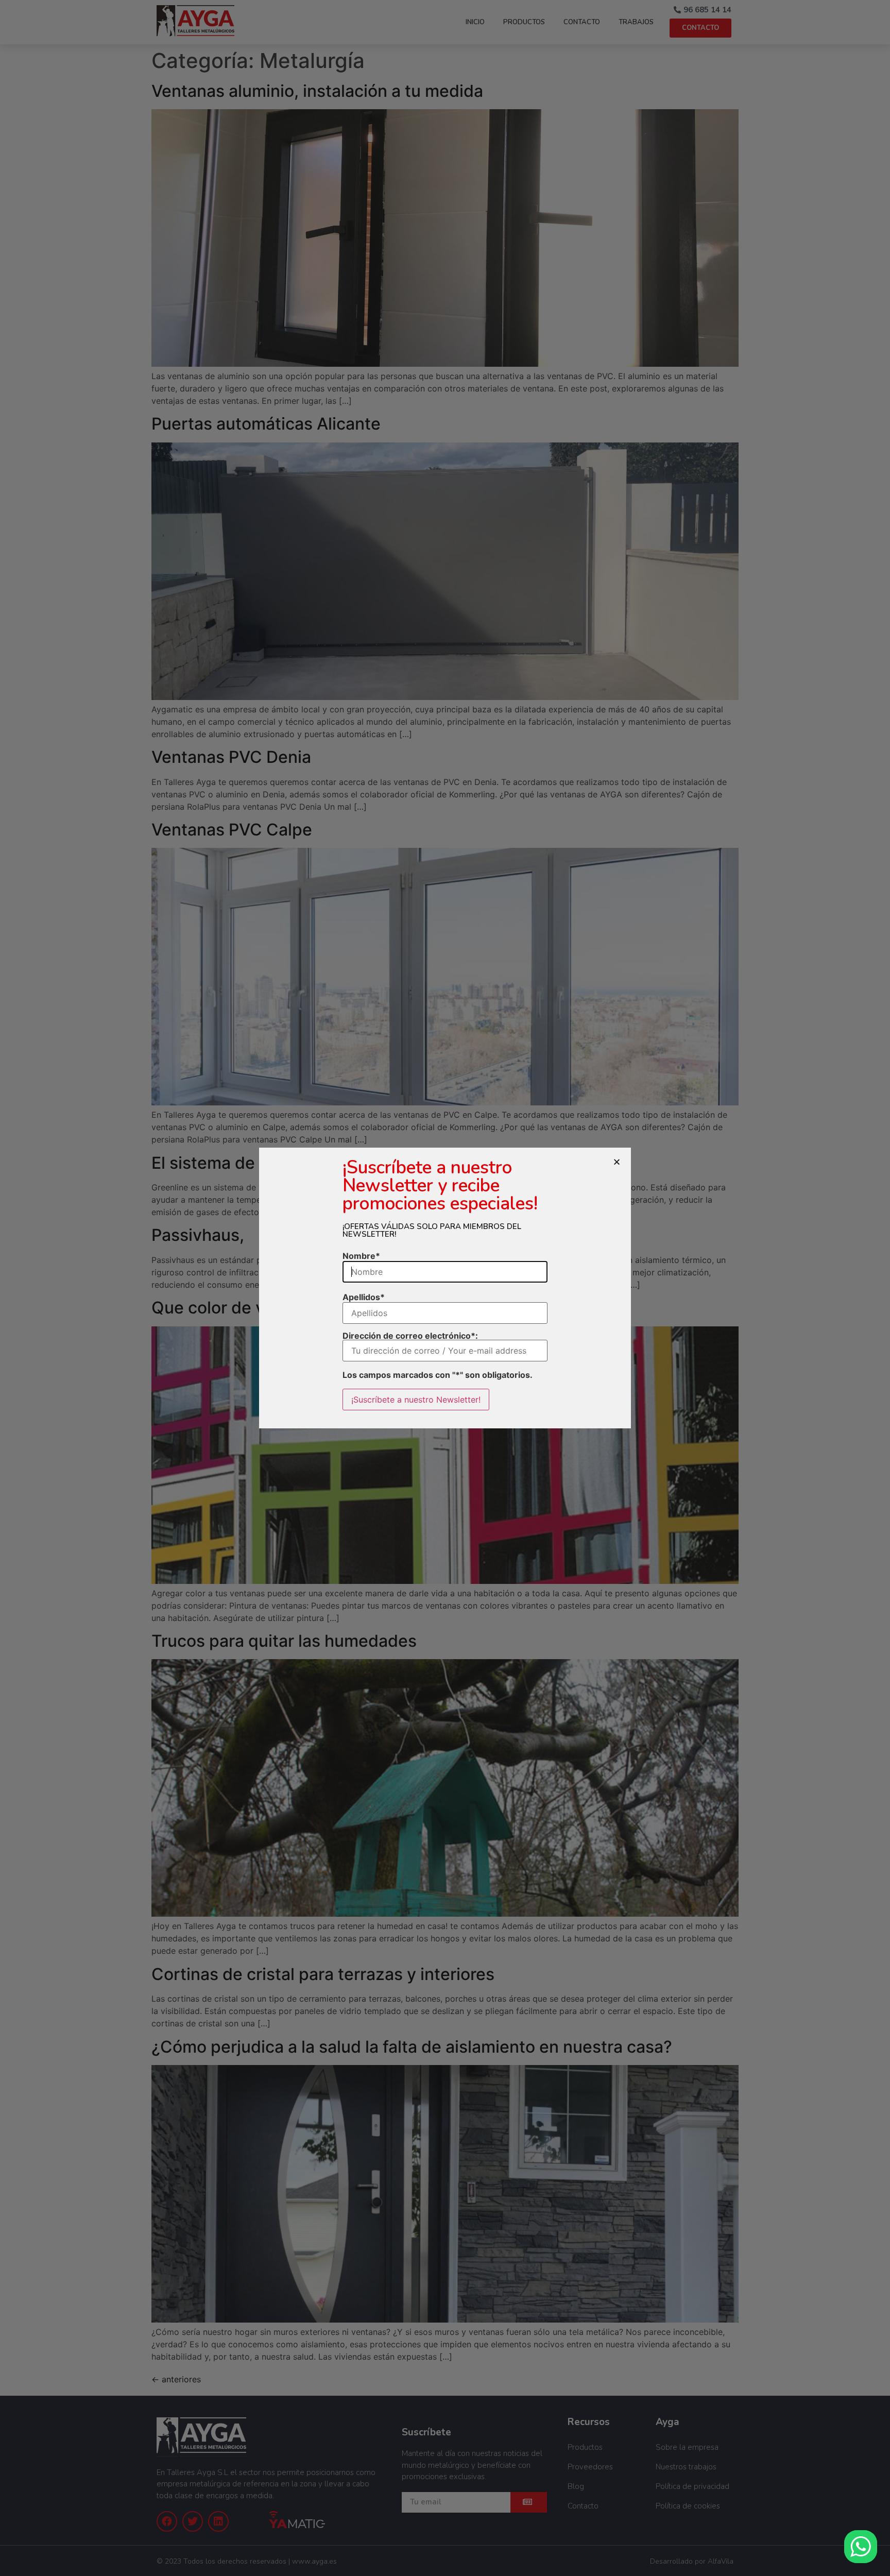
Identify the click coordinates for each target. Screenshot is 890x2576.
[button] (617, 1162)
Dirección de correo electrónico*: (410, 1336)
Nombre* (361, 1256)
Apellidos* (364, 1297)
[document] (445, 1288)
